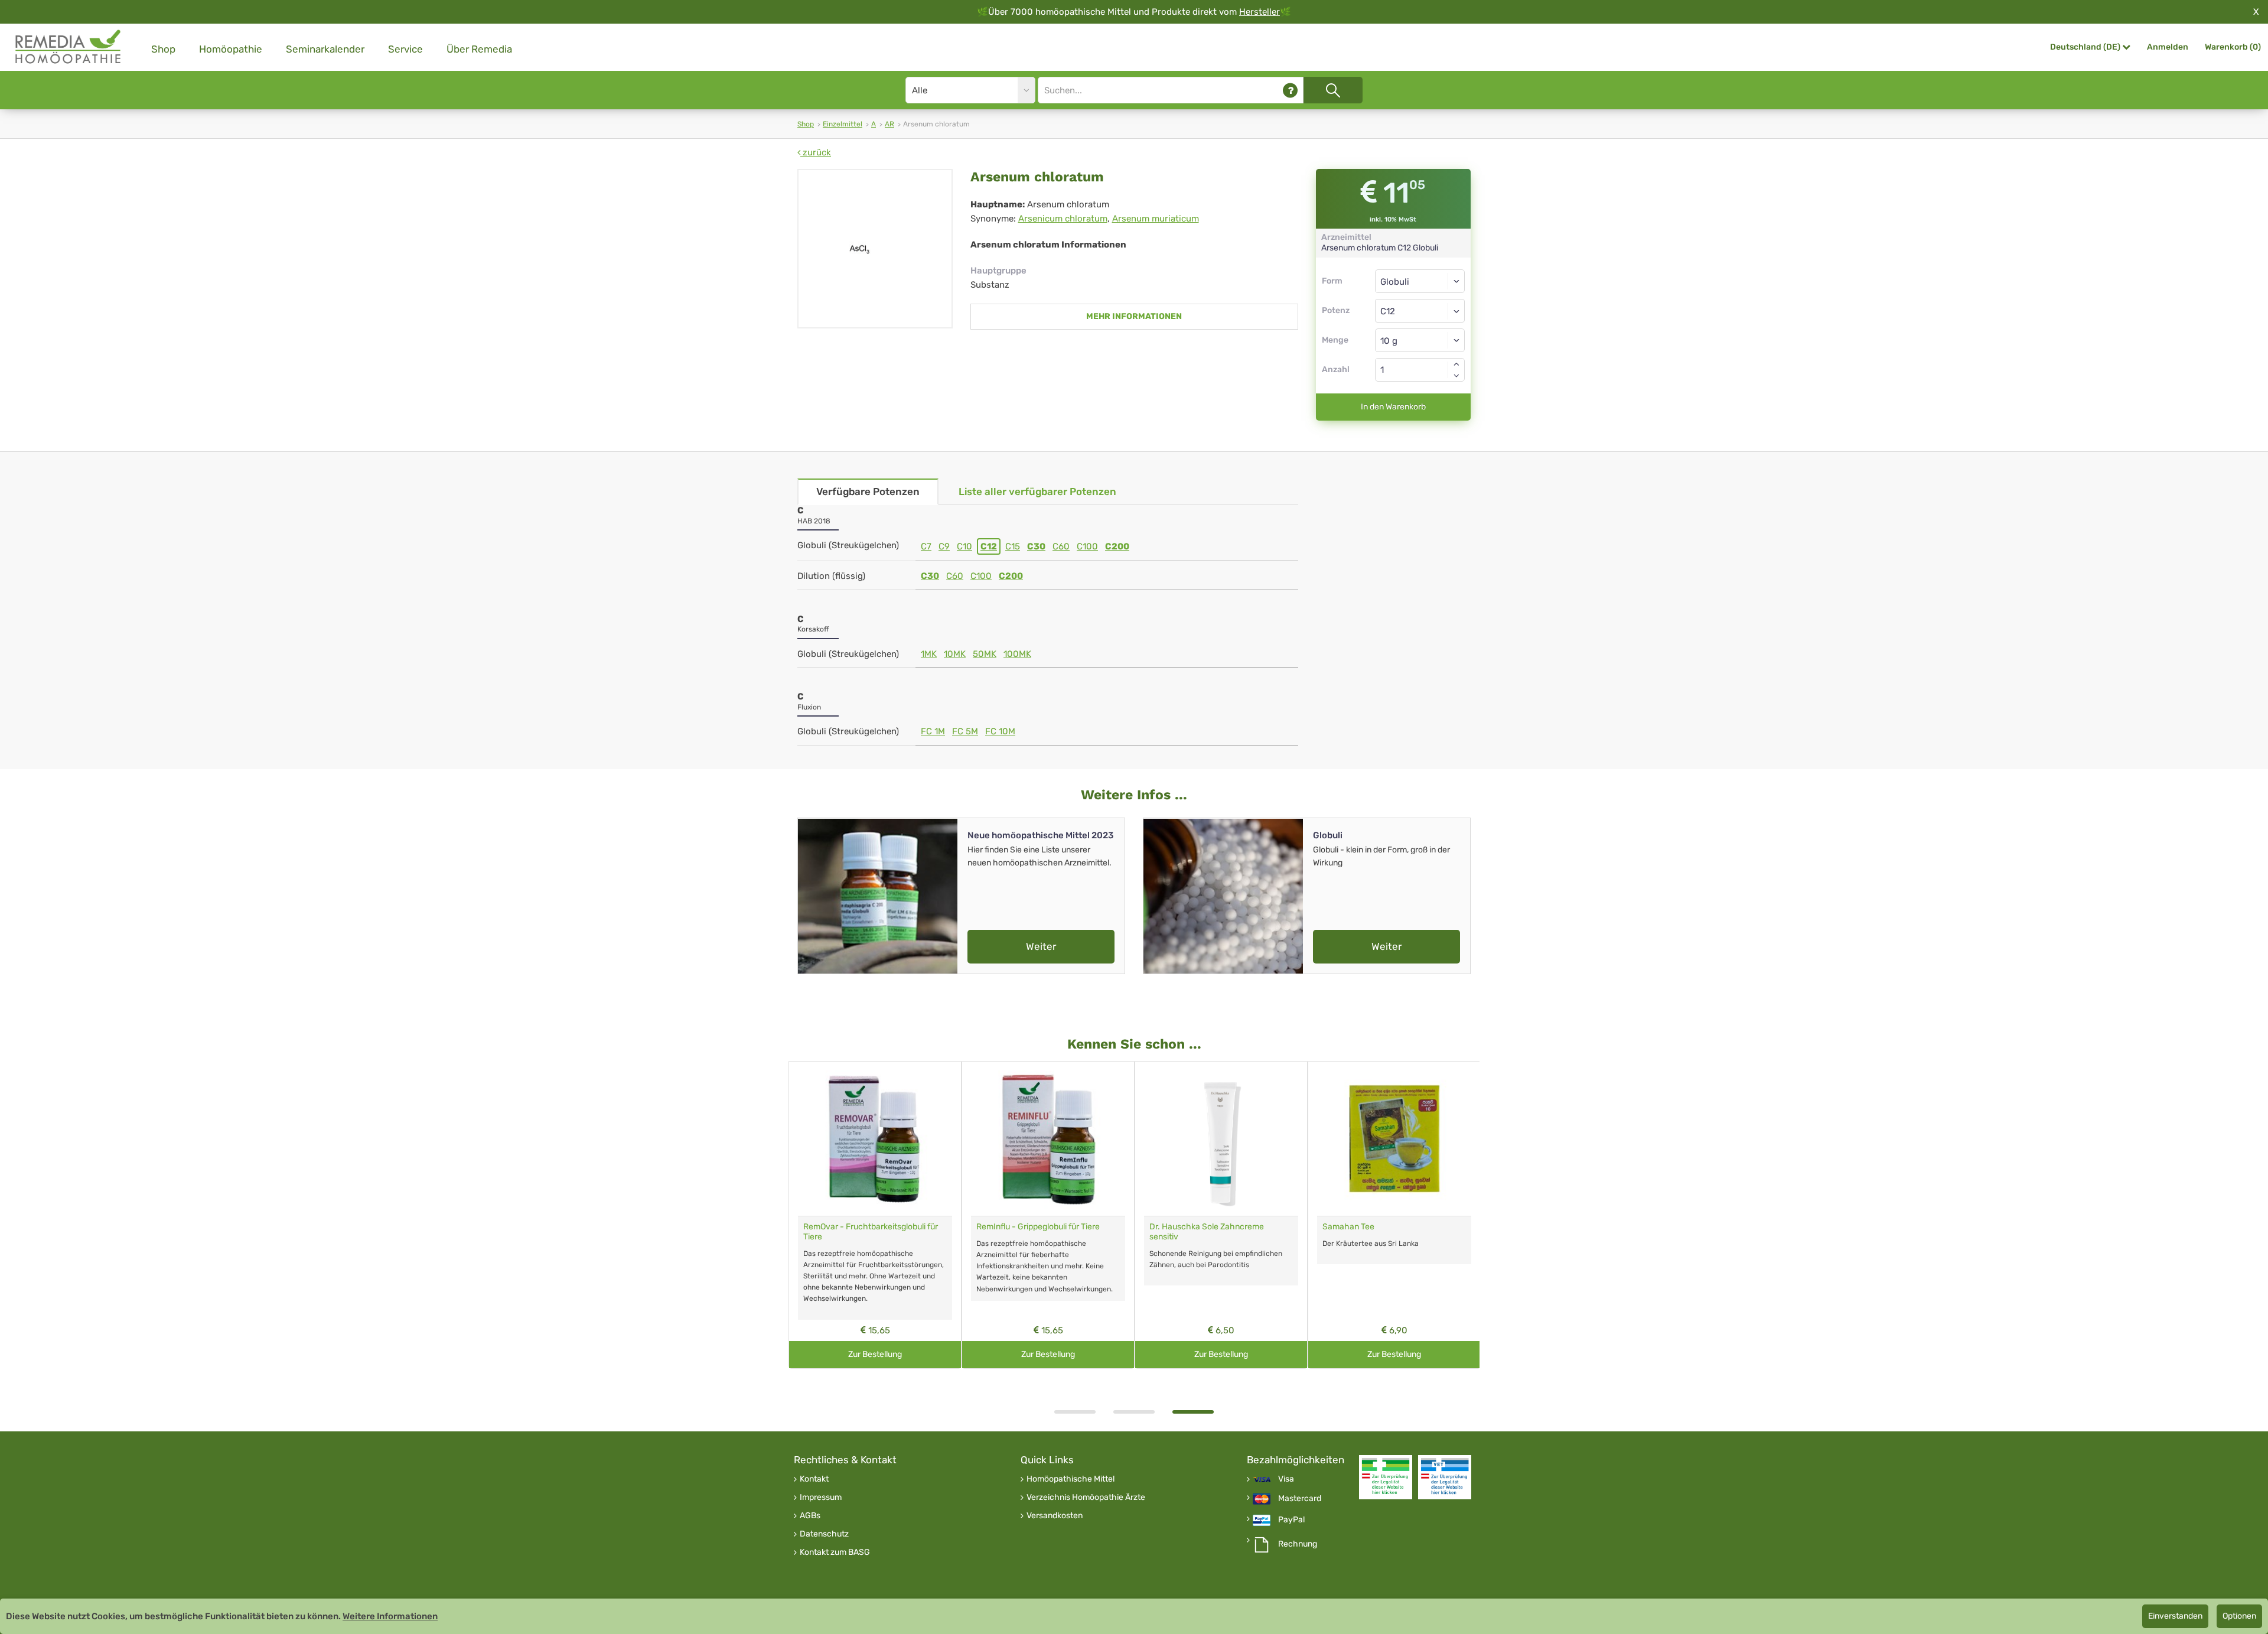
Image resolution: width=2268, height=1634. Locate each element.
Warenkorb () (2233, 47)
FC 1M (933, 731)
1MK (929, 654)
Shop (163, 49)
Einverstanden (2175, 1616)
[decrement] (1456, 376)
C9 (944, 546)
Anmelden (2168, 47)
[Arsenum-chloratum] (875, 249)
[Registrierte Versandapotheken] (1386, 1477)
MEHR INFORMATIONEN (1134, 316)
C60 (1061, 546)
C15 (1013, 546)
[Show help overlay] (1290, 90)
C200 (1117, 546)
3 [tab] (1193, 1412)
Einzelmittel (843, 124)
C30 (1036, 546)
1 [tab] (1075, 1412)
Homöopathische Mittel (1071, 1479)
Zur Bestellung (875, 1354)
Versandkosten (1055, 1516)
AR (889, 124)
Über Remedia (479, 49)
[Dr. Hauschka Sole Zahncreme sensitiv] (1221, 1139)
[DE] (69, 47)
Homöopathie (231, 49)
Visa (1286, 1479)
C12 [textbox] (1388, 311)
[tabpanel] (1221, 1215)
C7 (926, 546)
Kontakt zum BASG (835, 1552)
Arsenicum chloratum (1063, 219)
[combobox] (1420, 311)
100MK (1017, 654)
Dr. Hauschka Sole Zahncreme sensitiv (1207, 1232)
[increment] (1456, 364)
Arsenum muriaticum (1156, 219)
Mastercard (1300, 1499)
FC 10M (1000, 731)
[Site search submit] (1333, 90)
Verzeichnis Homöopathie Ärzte (1086, 1498)
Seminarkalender (325, 49)
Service (405, 49)
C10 (964, 546)
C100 (1087, 546)
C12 (989, 546)
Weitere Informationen (390, 1616)
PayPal (1291, 1520)
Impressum (821, 1498)
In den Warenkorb (1393, 407)
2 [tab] (1134, 1412)
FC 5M (965, 731)
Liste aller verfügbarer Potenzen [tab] (1037, 491)
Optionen (2239, 1616)
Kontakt (814, 1479)
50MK (985, 654)
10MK (955, 654)
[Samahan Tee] (1394, 1139)
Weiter (1041, 946)
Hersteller (1260, 12)
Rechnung (1298, 1544)
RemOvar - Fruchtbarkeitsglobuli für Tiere (871, 1232)
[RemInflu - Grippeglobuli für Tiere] (1048, 1139)
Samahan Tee (1348, 1227)
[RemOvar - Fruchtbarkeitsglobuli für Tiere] (875, 1139)
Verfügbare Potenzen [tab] (868, 491)
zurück (816, 152)
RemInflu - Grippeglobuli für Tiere (1038, 1227)
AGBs (810, 1516)
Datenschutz (824, 1534)
